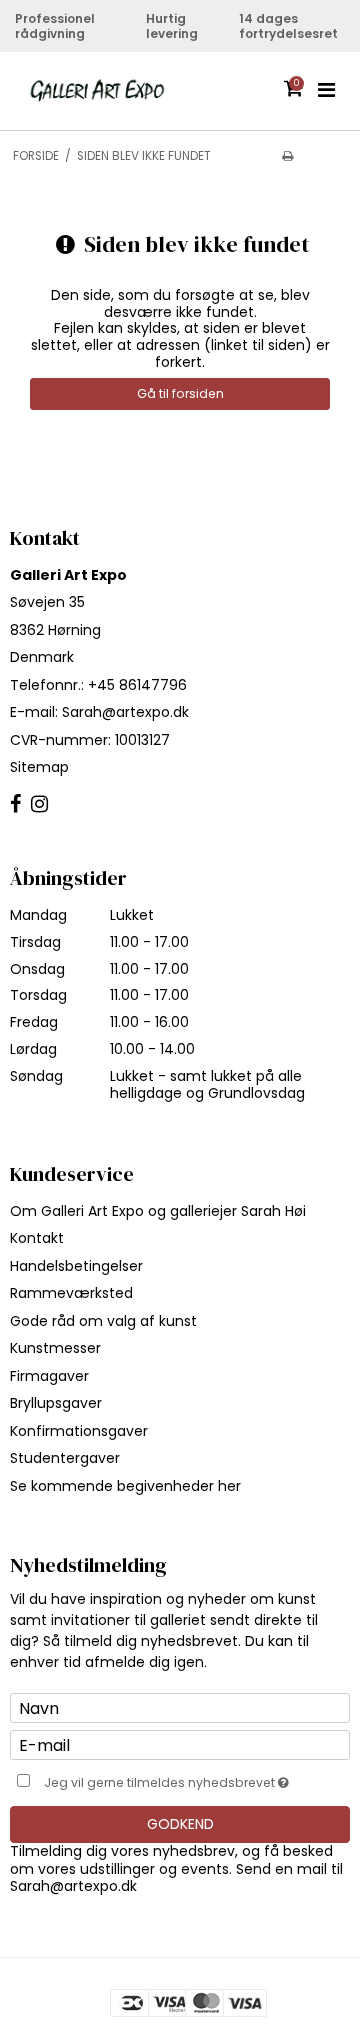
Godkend (180, 1824)
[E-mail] (180, 1744)
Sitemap (39, 767)
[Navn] (180, 1707)
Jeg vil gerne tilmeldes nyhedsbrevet (172, 1779)
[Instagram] (39, 805)
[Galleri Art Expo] (97, 91)
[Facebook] (15, 805)
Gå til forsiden (180, 393)
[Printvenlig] (287, 156)
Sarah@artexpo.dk (125, 712)
